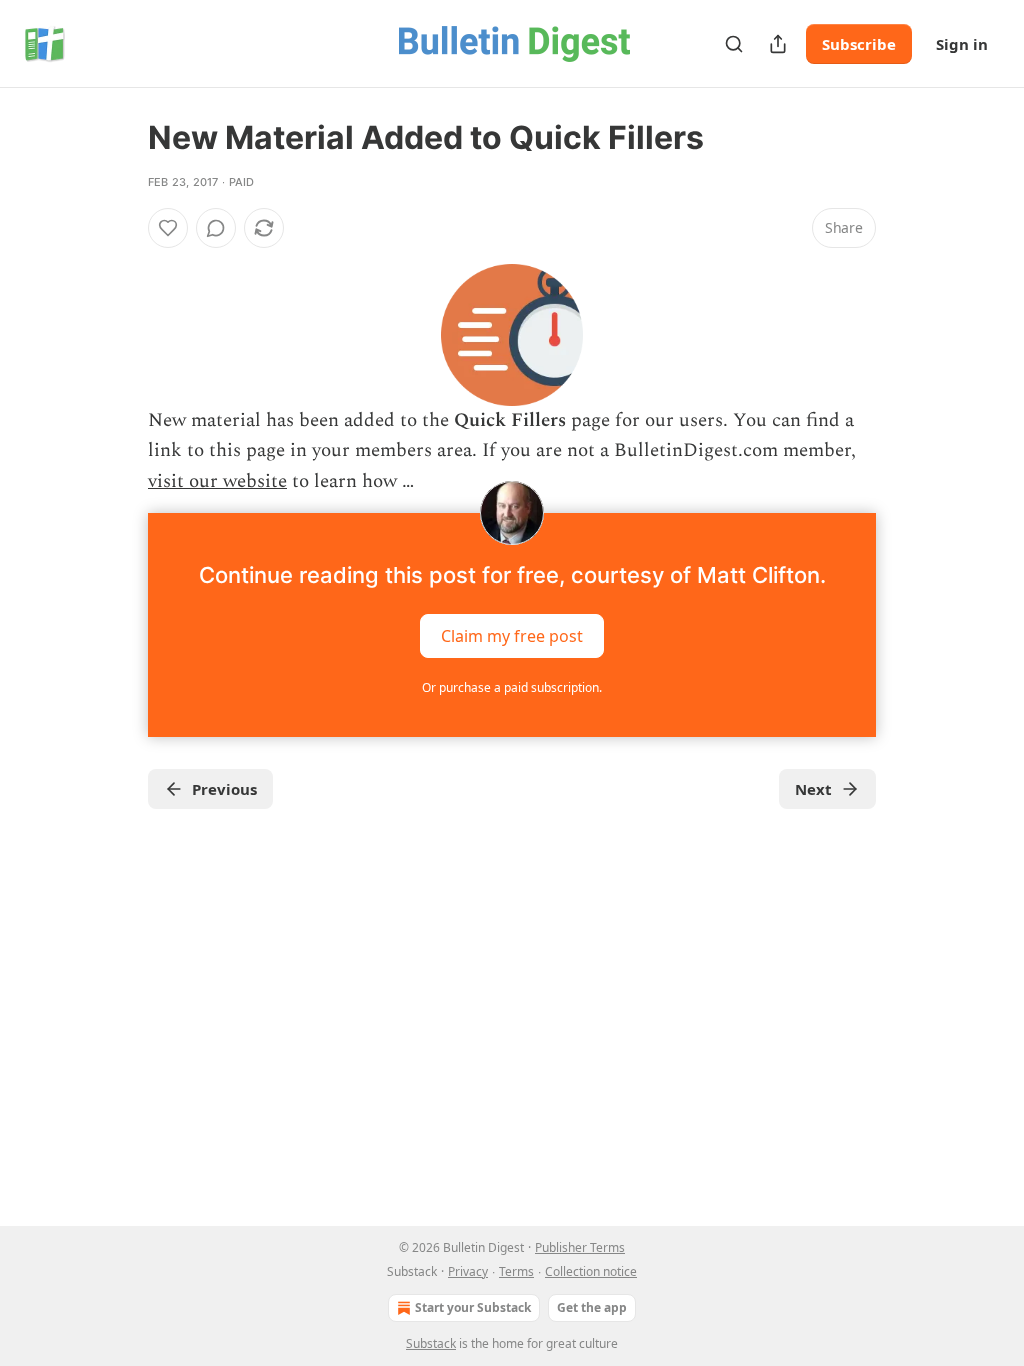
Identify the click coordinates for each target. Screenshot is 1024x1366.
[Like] (168, 228)
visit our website (217, 481)
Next (813, 789)
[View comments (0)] (216, 228)
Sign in (962, 44)
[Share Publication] (778, 44)
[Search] (734, 44)
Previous (224, 789)
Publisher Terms (580, 1247)
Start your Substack (473, 1307)
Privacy (468, 1271)
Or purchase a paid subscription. (512, 687)
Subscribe (859, 44)
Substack (431, 1343)
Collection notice (591, 1271)
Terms (516, 1271)
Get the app (592, 1307)
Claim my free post (512, 636)
